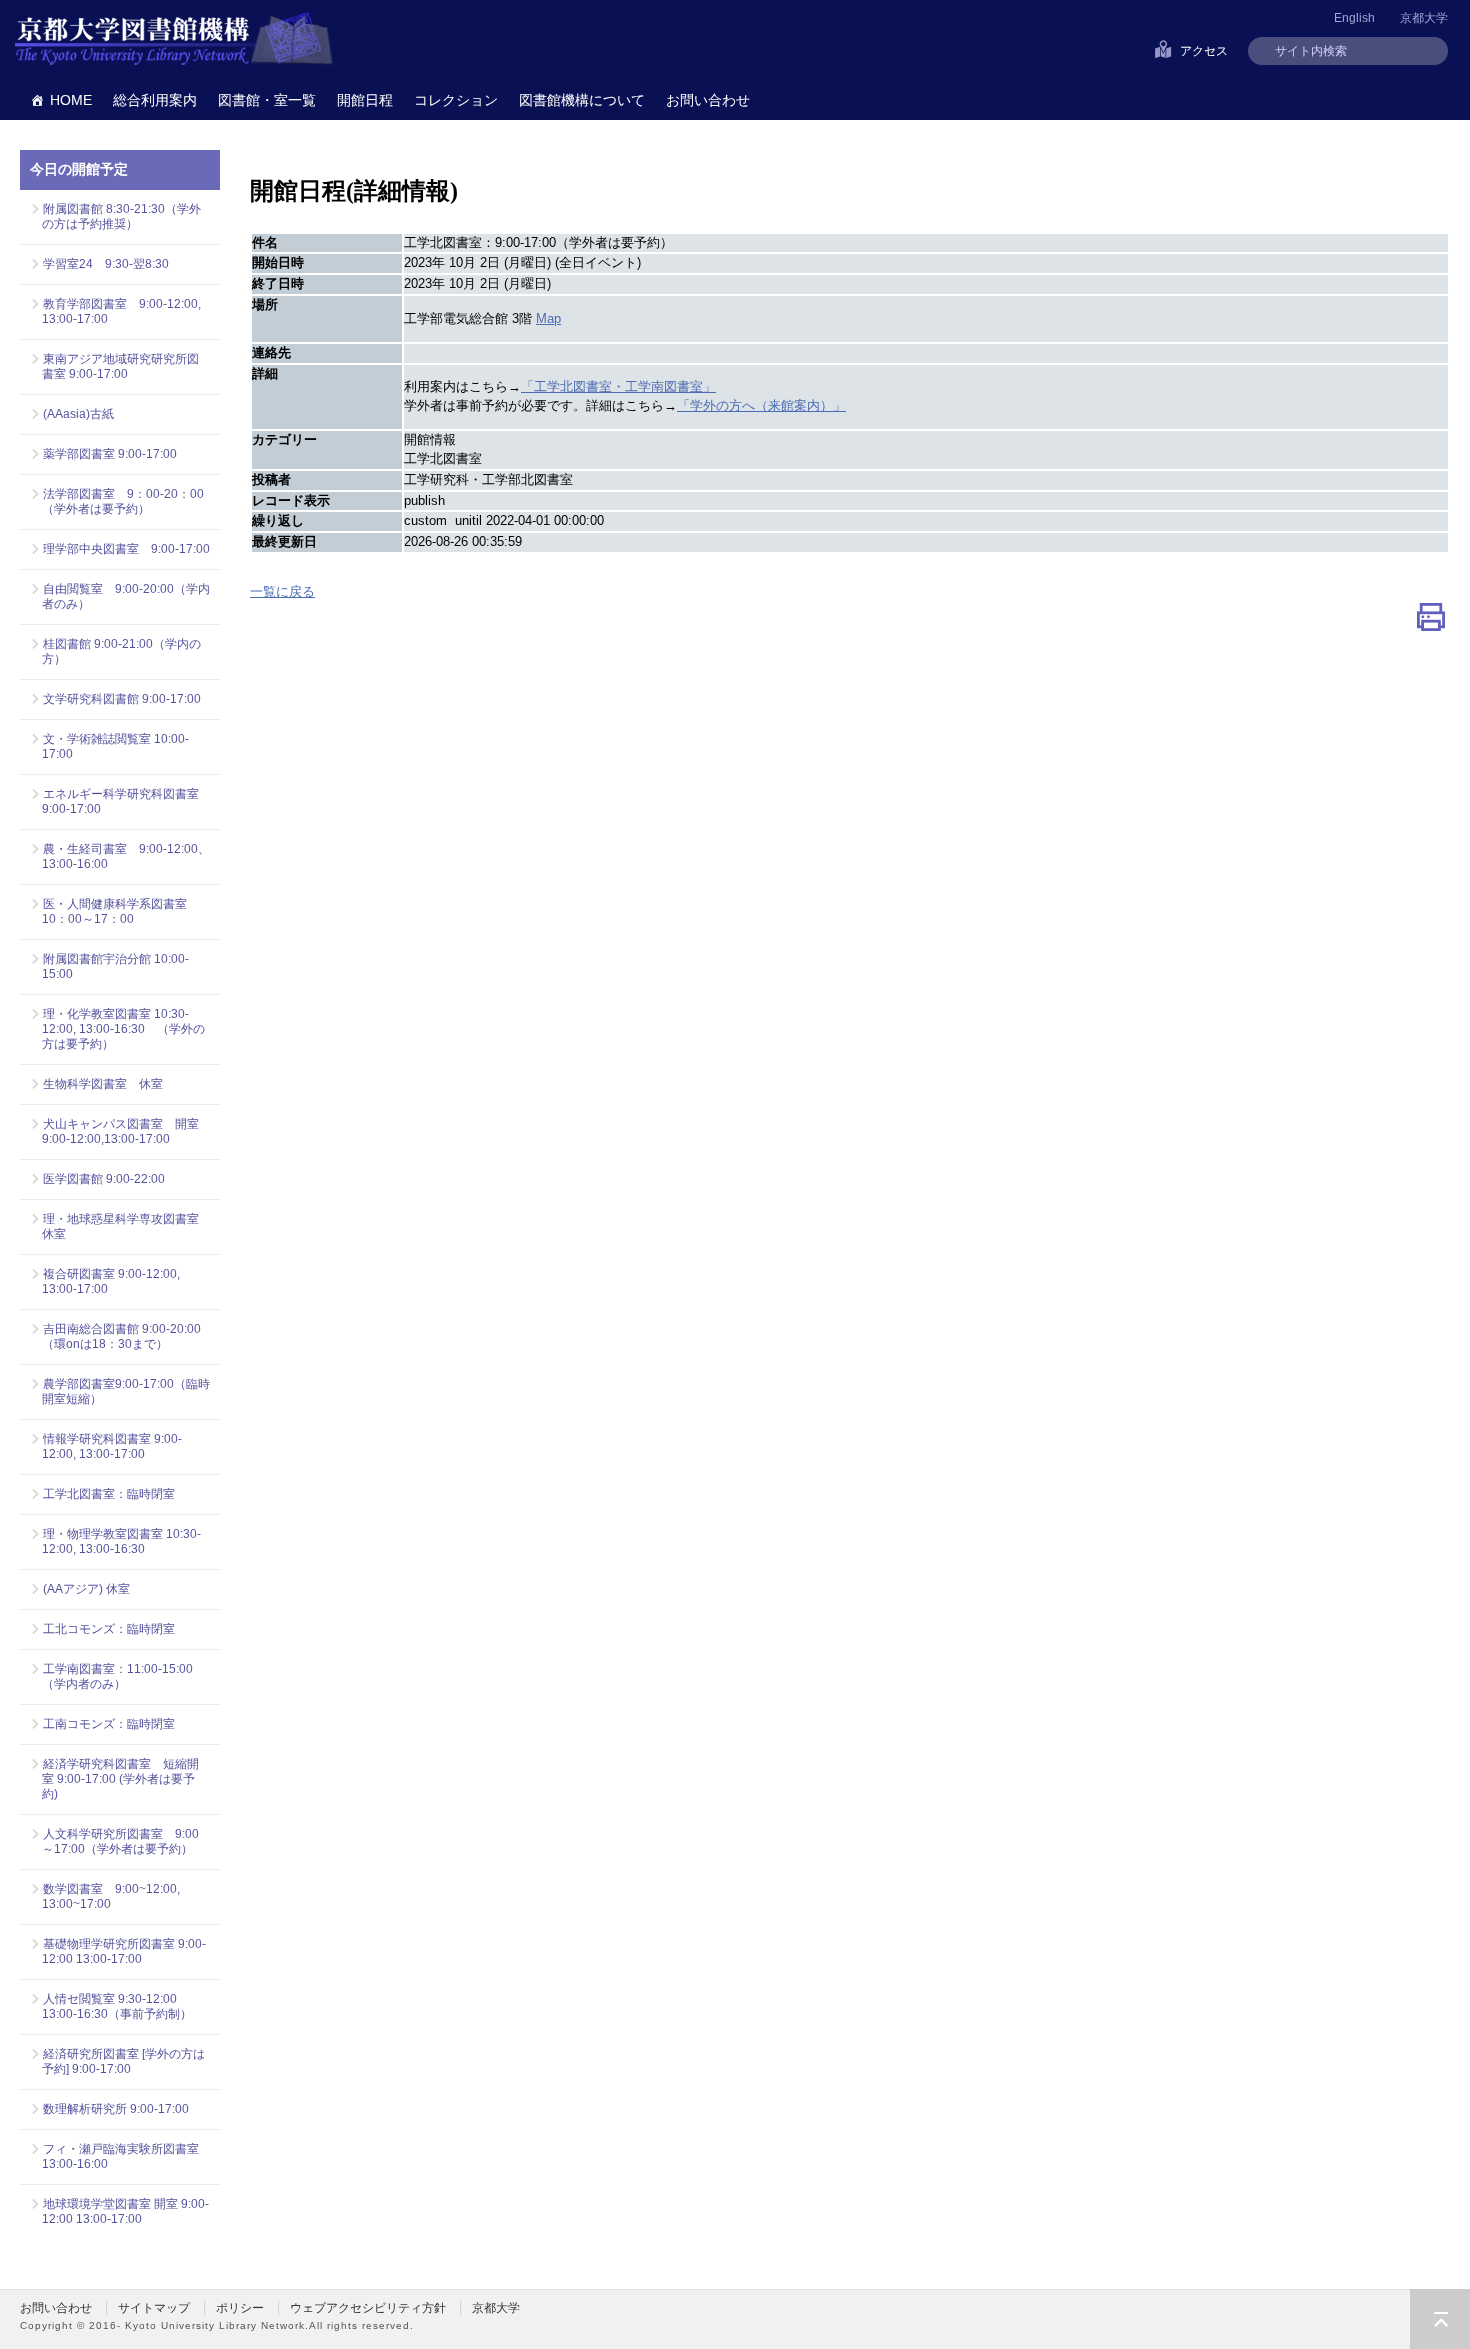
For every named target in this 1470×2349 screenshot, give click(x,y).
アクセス (1204, 51)
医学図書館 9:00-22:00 (104, 1179)
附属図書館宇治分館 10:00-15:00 (115, 966)
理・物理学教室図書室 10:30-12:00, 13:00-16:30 (121, 1541)
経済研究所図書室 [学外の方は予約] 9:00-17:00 (123, 2061)
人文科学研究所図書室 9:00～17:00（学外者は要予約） (120, 1841)
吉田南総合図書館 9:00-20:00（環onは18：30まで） (121, 1336)
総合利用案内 (155, 100)
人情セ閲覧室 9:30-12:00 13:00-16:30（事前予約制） (117, 2006)
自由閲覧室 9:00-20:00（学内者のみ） (126, 596)
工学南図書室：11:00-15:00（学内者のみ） (117, 1676)
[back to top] (1440, 2319)
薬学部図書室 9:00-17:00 (110, 454)
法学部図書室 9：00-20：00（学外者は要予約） (123, 501)
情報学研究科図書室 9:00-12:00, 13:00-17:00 (112, 1446)
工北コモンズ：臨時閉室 (109, 1629)
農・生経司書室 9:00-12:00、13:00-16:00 (126, 856)
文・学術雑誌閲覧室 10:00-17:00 (115, 746)
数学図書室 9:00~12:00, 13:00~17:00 (111, 1896)
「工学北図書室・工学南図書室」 (618, 386)
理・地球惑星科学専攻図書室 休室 (120, 1226)
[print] (1431, 621)
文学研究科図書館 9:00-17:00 (122, 699)
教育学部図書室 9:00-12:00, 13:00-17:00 (121, 311)
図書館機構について (582, 100)
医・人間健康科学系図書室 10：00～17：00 (120, 911)
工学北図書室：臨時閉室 (109, 1494)
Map (548, 318)
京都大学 (1424, 18)
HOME (71, 100)
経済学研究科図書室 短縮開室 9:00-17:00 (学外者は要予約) (120, 1779)
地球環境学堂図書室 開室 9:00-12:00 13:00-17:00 (125, 2211)
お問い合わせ (708, 100)
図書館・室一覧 (267, 100)
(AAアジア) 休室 (86, 1589)
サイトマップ (154, 2308)
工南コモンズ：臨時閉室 (109, 1724)
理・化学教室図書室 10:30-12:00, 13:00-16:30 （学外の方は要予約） (123, 1029)
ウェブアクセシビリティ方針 (368, 2308)
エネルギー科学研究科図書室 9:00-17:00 (120, 801)
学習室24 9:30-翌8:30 (106, 264)
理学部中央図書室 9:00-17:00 (126, 549)
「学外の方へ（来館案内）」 (761, 405)
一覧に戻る (282, 591)
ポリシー (240, 2308)
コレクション (456, 100)
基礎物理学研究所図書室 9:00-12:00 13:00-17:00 (124, 1951)
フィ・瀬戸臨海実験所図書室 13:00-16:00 (126, 2156)
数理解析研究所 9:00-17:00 (116, 2109)
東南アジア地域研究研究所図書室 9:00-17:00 (120, 366)
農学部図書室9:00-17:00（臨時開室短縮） (126, 1391)
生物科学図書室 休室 (103, 1084)
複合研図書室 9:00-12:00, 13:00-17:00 (111, 1281)
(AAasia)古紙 (78, 414)
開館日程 (365, 100)
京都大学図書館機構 (174, 40)
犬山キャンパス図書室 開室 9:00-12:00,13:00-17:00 (126, 1131)
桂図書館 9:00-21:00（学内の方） (121, 651)
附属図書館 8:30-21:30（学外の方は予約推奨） (121, 216)
